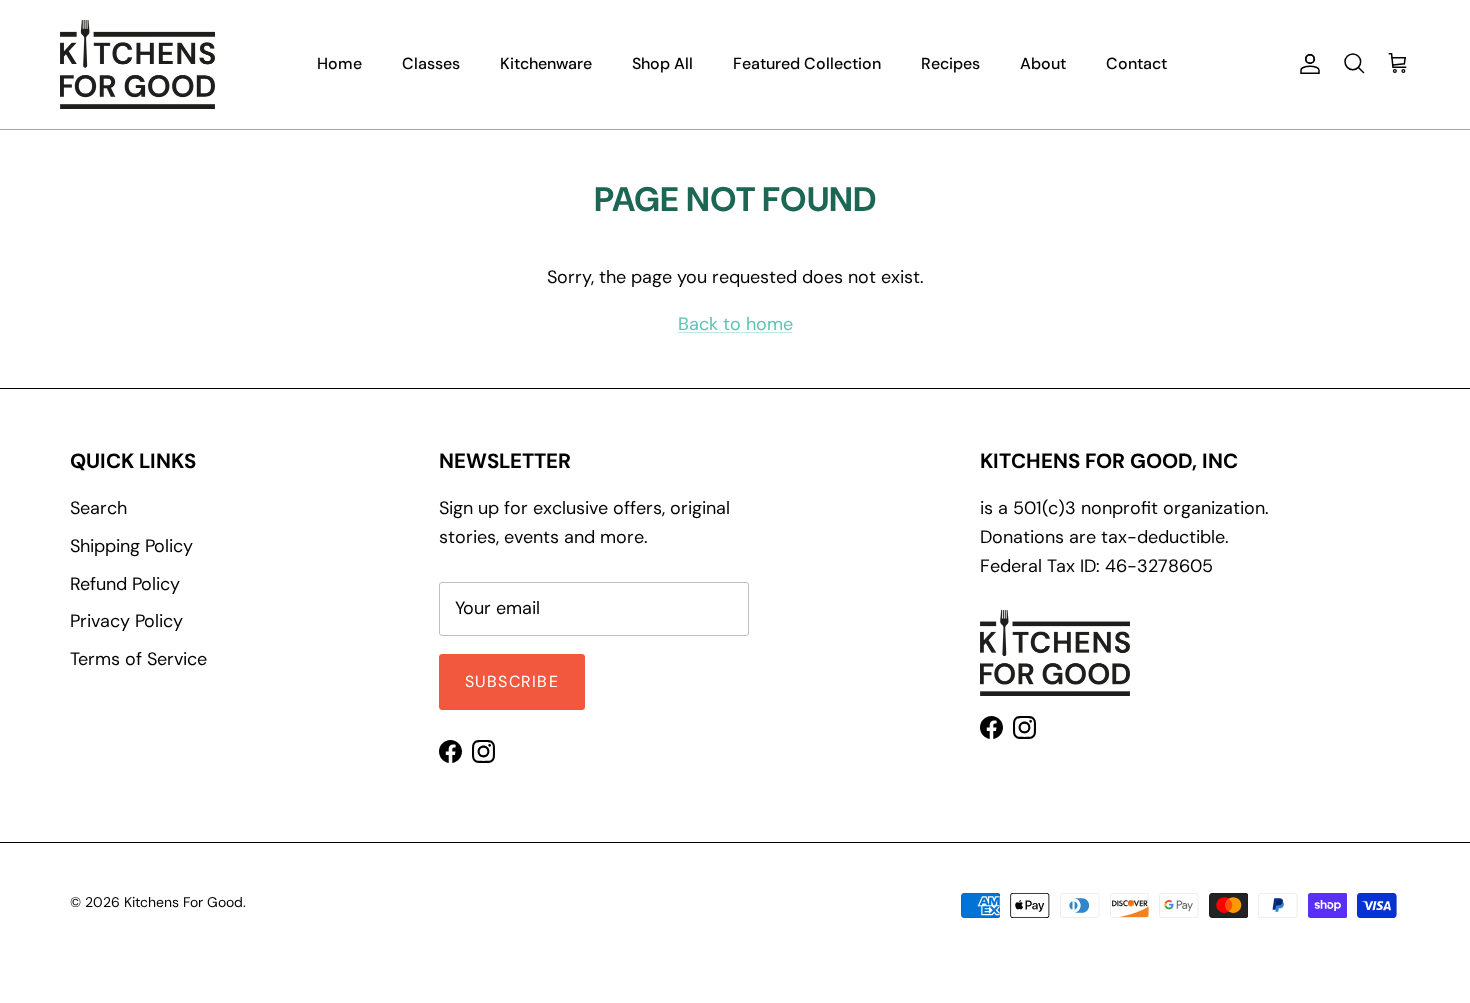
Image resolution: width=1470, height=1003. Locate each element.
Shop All (662, 63)
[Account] (1306, 64)
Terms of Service (138, 659)
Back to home (735, 324)
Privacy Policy (126, 621)
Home (339, 63)
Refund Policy (125, 584)
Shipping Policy (131, 546)
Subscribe (512, 681)
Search (98, 508)
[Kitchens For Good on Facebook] (450, 751)
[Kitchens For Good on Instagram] (483, 751)
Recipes (950, 63)
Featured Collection (807, 63)
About (1043, 63)
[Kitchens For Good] (137, 64)
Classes (431, 63)
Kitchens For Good (183, 902)
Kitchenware (546, 63)
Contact (1136, 63)
